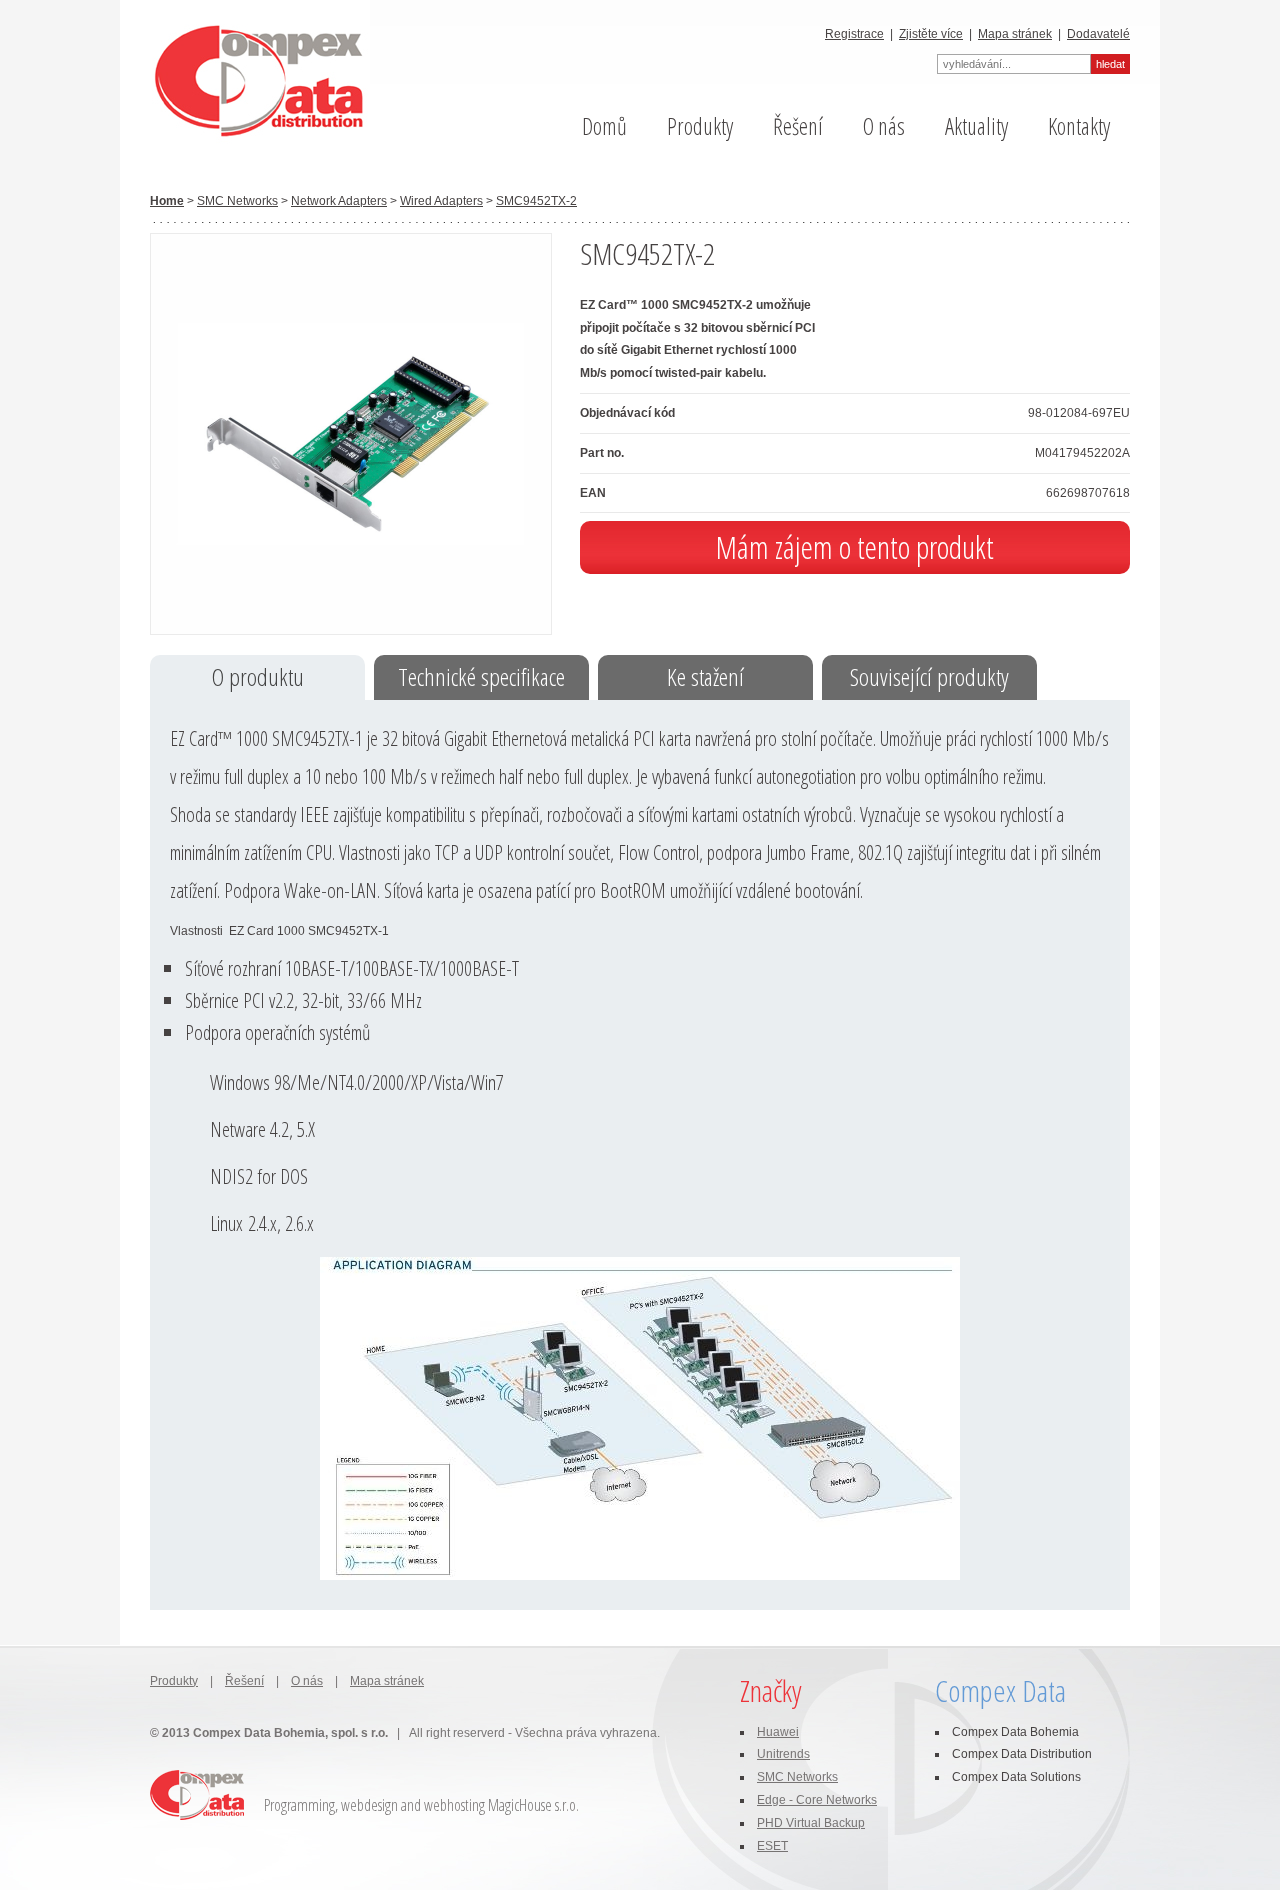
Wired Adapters (441, 201)
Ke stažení (705, 676)
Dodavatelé (1098, 34)
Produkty (700, 126)
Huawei (778, 1732)
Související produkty (929, 676)
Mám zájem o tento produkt (855, 547)
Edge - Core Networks (817, 1800)
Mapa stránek (1015, 34)
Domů (604, 126)
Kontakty (1079, 126)
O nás (884, 126)
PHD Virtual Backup (811, 1823)
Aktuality (976, 126)
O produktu (258, 676)
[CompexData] (245, 80)
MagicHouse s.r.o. (533, 1805)
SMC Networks (237, 201)
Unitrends (783, 1754)
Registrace (854, 34)
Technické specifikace (481, 676)
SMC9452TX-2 (536, 201)
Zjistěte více (931, 34)
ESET (772, 1846)
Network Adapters (339, 201)
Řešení (798, 126)
